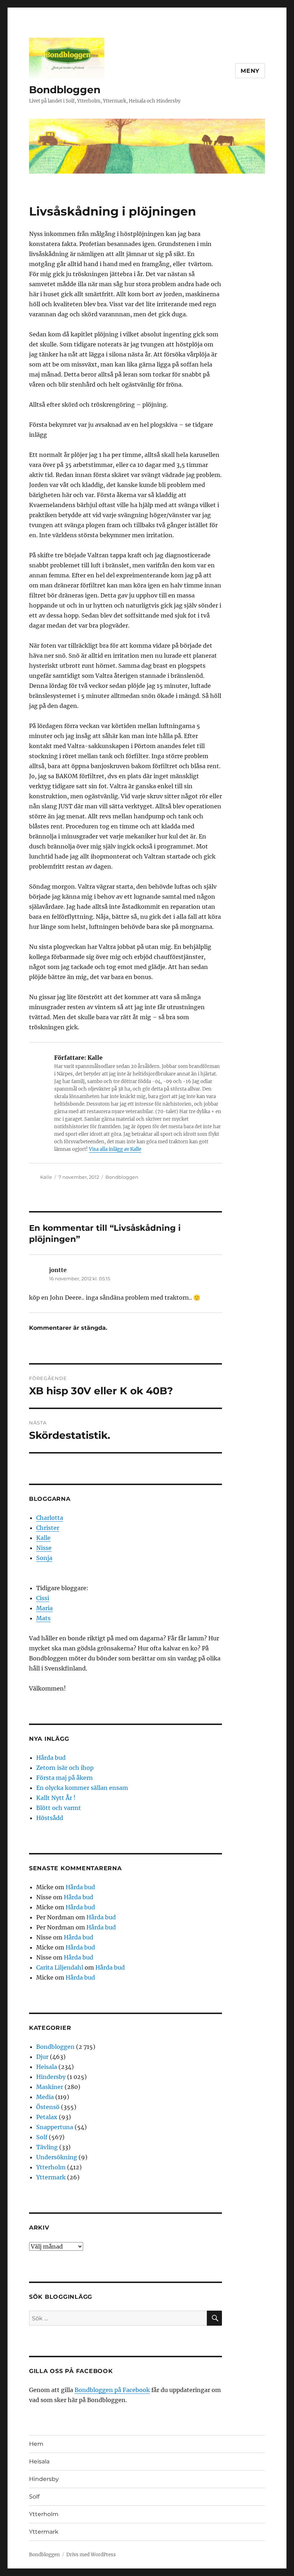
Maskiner (50, 2087)
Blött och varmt (59, 1808)
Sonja (44, 1558)
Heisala (47, 2067)
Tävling (47, 2147)
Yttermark (51, 2177)
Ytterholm (51, 2167)
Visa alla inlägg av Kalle (115, 1149)
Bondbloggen (65, 90)
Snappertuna (55, 2127)
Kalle (46, 1177)
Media (45, 2097)
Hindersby (51, 2077)
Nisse (44, 1548)
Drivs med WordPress (91, 2555)
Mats (43, 1618)
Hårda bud (51, 1758)
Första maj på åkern (65, 1778)
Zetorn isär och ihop (65, 1768)
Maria (44, 1608)
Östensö (48, 2107)
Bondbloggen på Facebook (112, 2390)
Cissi (43, 1598)
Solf (42, 2137)
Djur (42, 2057)
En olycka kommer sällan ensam (82, 1788)
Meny (250, 71)
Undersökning (57, 2157)
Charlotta (50, 1518)
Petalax (47, 2117)
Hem (36, 2444)
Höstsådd (50, 1818)
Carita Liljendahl (60, 1967)
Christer (48, 1528)
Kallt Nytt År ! (56, 1798)
